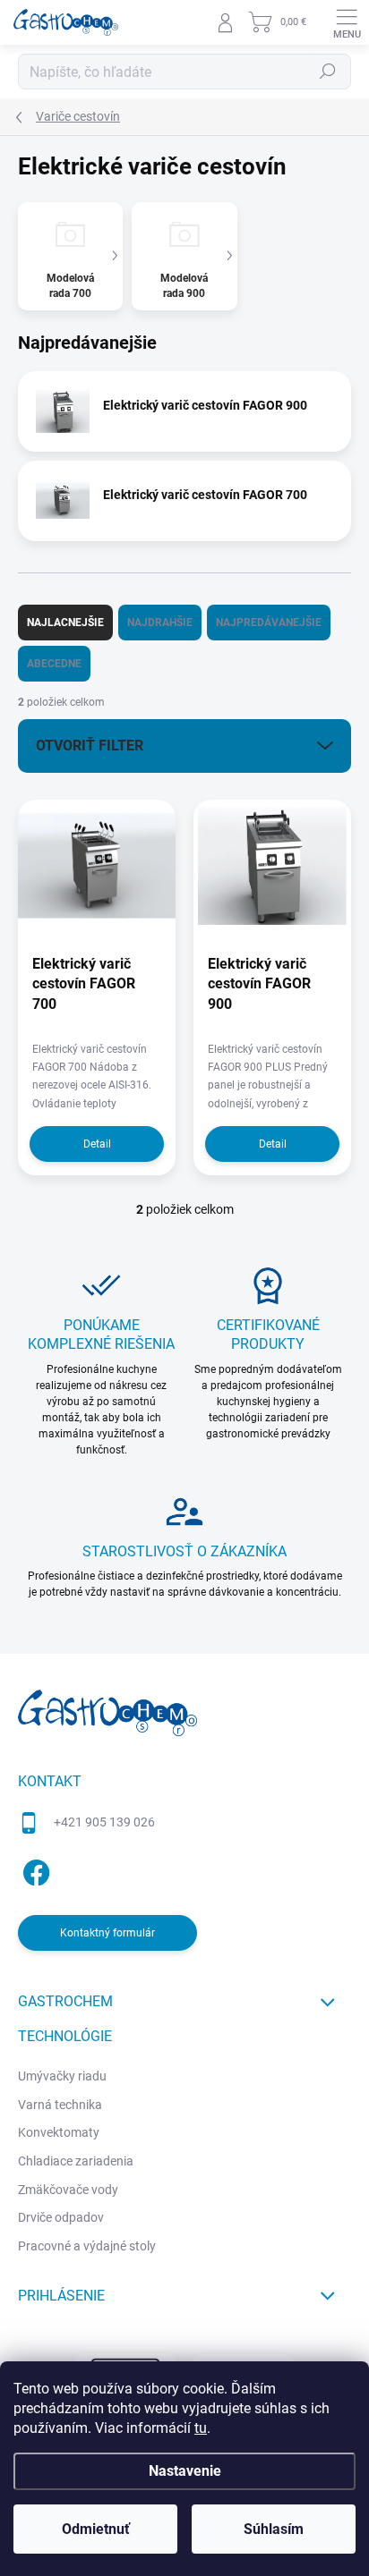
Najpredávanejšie (269, 623)
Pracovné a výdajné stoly (87, 2246)
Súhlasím (274, 2529)
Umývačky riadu (62, 2076)
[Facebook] (34, 1870)
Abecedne (54, 664)
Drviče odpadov (61, 2217)
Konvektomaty (59, 2132)
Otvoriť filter (90, 746)
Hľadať (328, 72)
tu (201, 2428)
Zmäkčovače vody (68, 2190)
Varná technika (60, 2105)
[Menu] (347, 22)
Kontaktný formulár (107, 1933)
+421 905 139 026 (104, 1822)
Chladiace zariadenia (76, 2161)
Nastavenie (185, 2471)
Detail (97, 1144)
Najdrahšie (160, 623)
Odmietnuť (96, 2529)
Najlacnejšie (65, 623)
